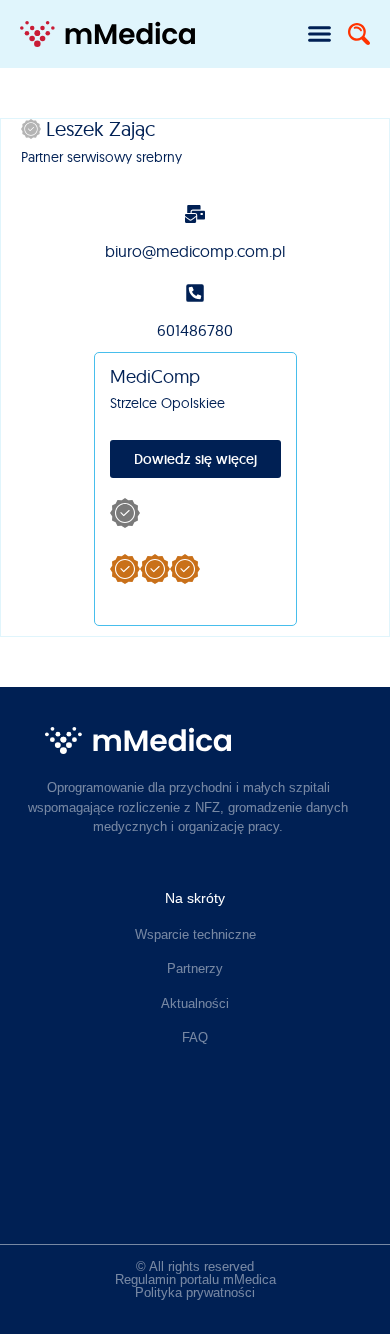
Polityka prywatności (195, 1292)
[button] (320, 34)
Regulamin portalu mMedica (195, 1279)
